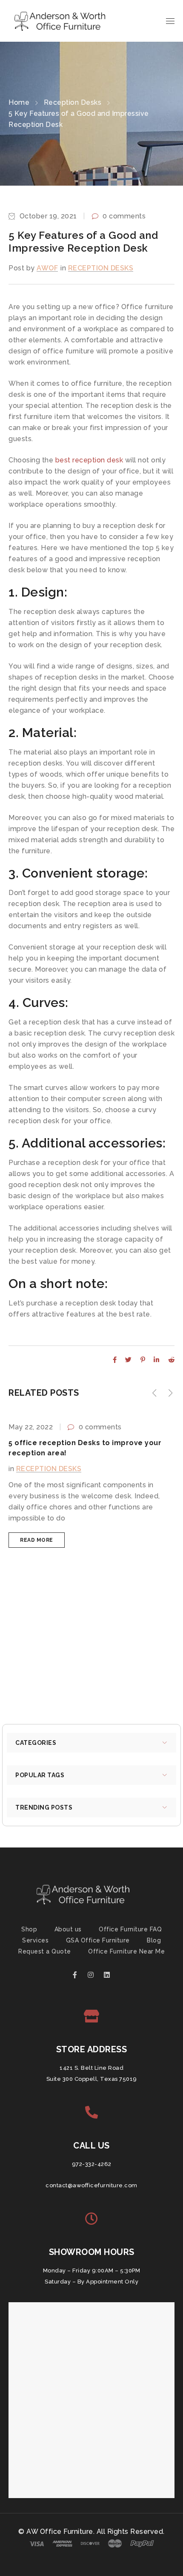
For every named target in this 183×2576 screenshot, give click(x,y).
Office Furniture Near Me (126, 1951)
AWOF (47, 268)
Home (19, 102)
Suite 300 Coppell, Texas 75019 (92, 2079)
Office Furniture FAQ (130, 1929)
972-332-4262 (92, 2164)
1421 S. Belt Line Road (91, 2068)
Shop (29, 1929)
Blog (154, 1940)
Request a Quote (45, 1951)
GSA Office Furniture (98, 1940)
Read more (37, 1540)
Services (35, 1940)
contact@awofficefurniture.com (91, 2185)
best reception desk (88, 460)
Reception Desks (73, 102)
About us (68, 1929)
